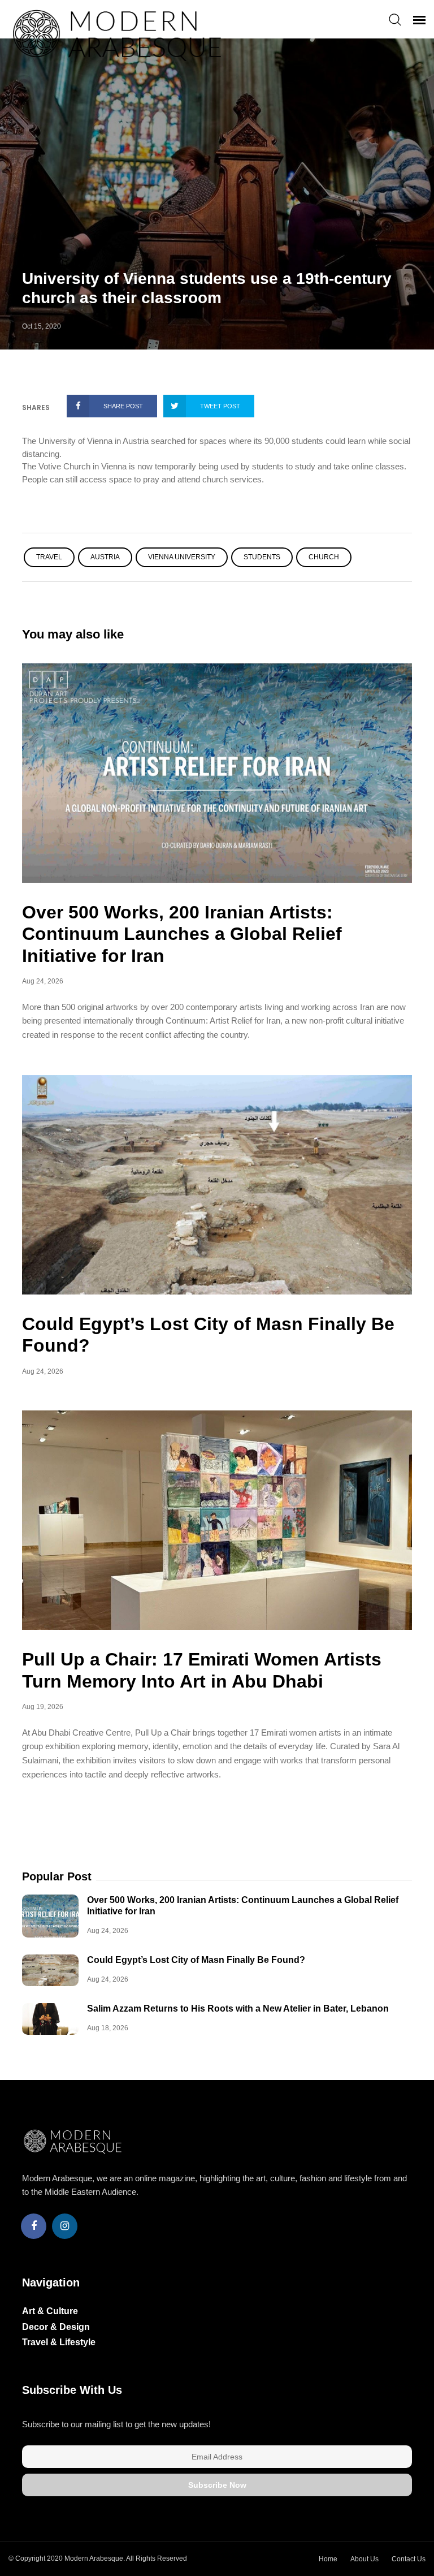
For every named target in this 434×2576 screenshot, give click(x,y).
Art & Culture (50, 2311)
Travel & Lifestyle (59, 2342)
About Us (364, 2559)
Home (328, 2559)
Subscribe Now (217, 2485)
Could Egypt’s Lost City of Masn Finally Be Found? (196, 1960)
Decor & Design (56, 2327)
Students (262, 557)
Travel (49, 557)
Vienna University (182, 557)
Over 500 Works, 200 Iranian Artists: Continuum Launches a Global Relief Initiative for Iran (182, 934)
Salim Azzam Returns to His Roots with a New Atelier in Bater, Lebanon (238, 2008)
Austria (105, 557)
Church (324, 557)
